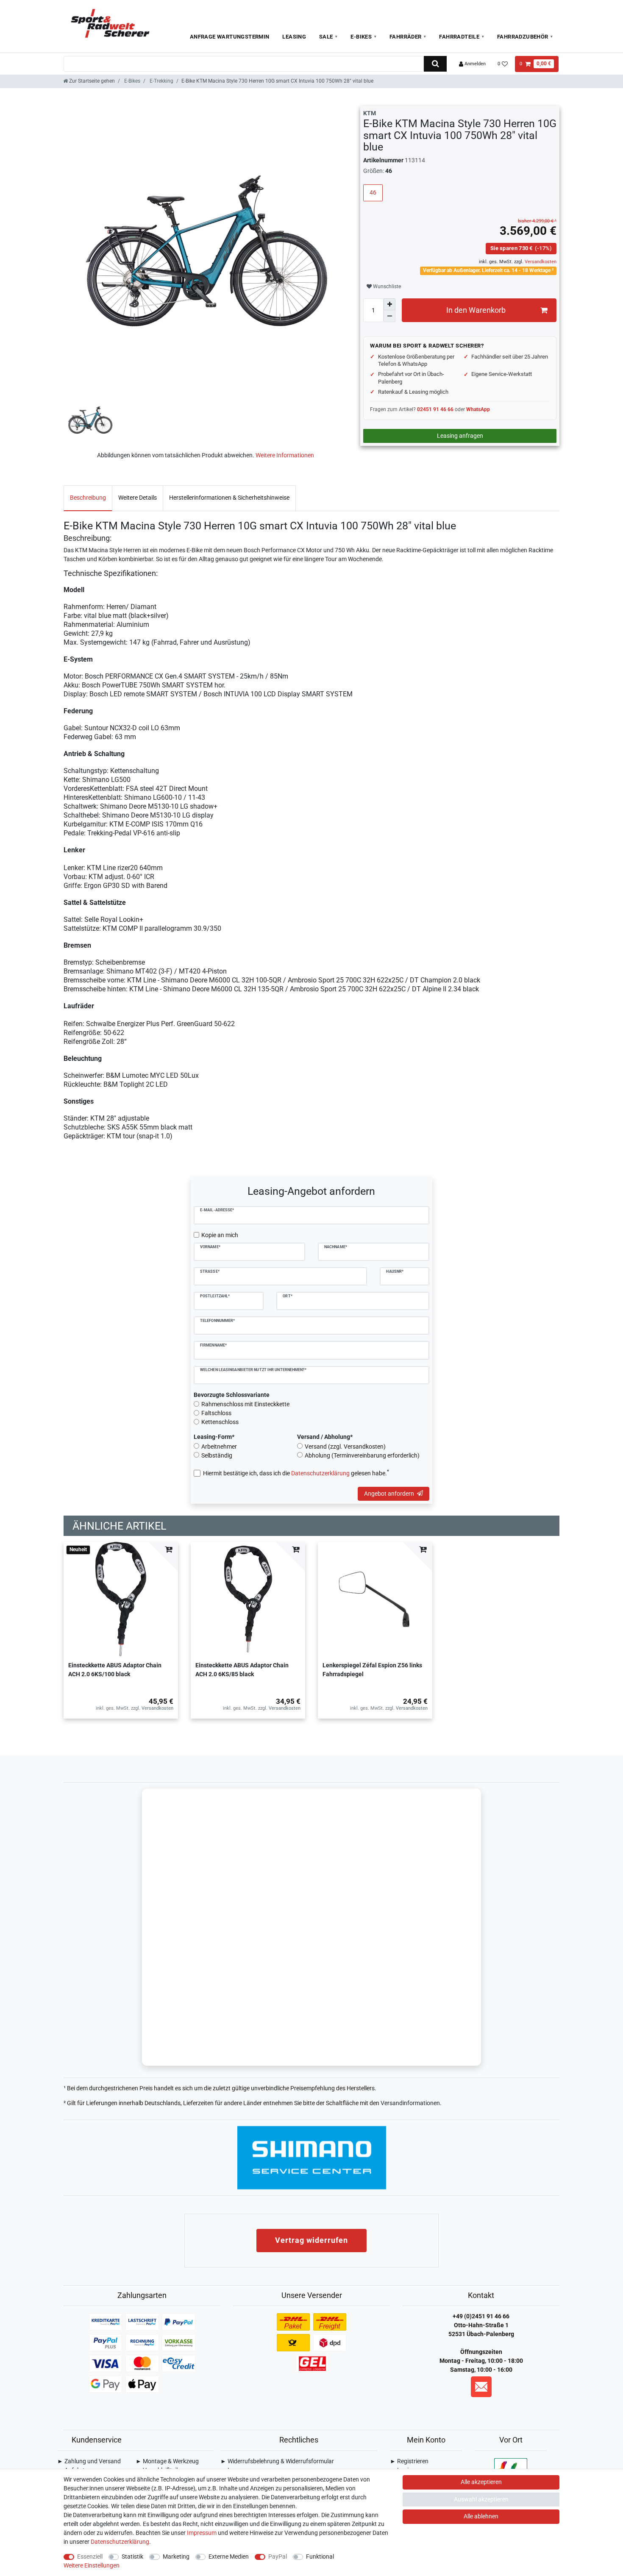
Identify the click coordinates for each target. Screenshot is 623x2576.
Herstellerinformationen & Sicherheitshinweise (229, 498)
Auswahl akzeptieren (481, 2499)
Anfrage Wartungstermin (230, 37)
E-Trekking (161, 81)
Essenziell (90, 2557)
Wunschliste (386, 287)
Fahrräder (406, 37)
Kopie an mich (220, 1235)
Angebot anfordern (389, 1494)
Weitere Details (138, 498)
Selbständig (217, 1455)
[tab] (88, 498)
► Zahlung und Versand (89, 2461)
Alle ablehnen (481, 2516)
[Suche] (435, 64)
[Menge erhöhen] (389, 304)
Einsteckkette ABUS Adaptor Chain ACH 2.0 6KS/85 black (242, 1670)
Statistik (132, 2557)
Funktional (320, 2557)
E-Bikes (361, 37)
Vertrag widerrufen (311, 2240)
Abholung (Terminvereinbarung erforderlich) (362, 1455)
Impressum (202, 2533)
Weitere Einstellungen (92, 2565)
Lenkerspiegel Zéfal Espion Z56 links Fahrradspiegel (372, 1670)
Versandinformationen (410, 2103)
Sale (326, 37)
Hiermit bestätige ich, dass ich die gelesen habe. (296, 1473)
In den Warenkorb (476, 310)
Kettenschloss (220, 1422)
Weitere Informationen (285, 455)
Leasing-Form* (214, 1437)
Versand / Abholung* (325, 1437)
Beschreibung (88, 498)
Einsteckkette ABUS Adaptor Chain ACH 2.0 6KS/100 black (115, 1670)
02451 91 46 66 (435, 409)
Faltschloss (216, 1413)
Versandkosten (540, 262)
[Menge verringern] (389, 316)
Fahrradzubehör (523, 37)
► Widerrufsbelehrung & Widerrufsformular (277, 2461)
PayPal (278, 2557)
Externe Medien (229, 2557)
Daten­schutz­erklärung (120, 2542)
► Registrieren (409, 2461)
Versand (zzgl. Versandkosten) (345, 1447)
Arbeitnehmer (219, 1447)
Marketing (176, 2557)
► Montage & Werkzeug (167, 2461)
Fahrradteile (459, 37)
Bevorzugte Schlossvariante (232, 1395)
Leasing (294, 37)
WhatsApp (478, 409)
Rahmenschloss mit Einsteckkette (245, 1404)
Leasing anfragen (460, 436)
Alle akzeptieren (481, 2482)
